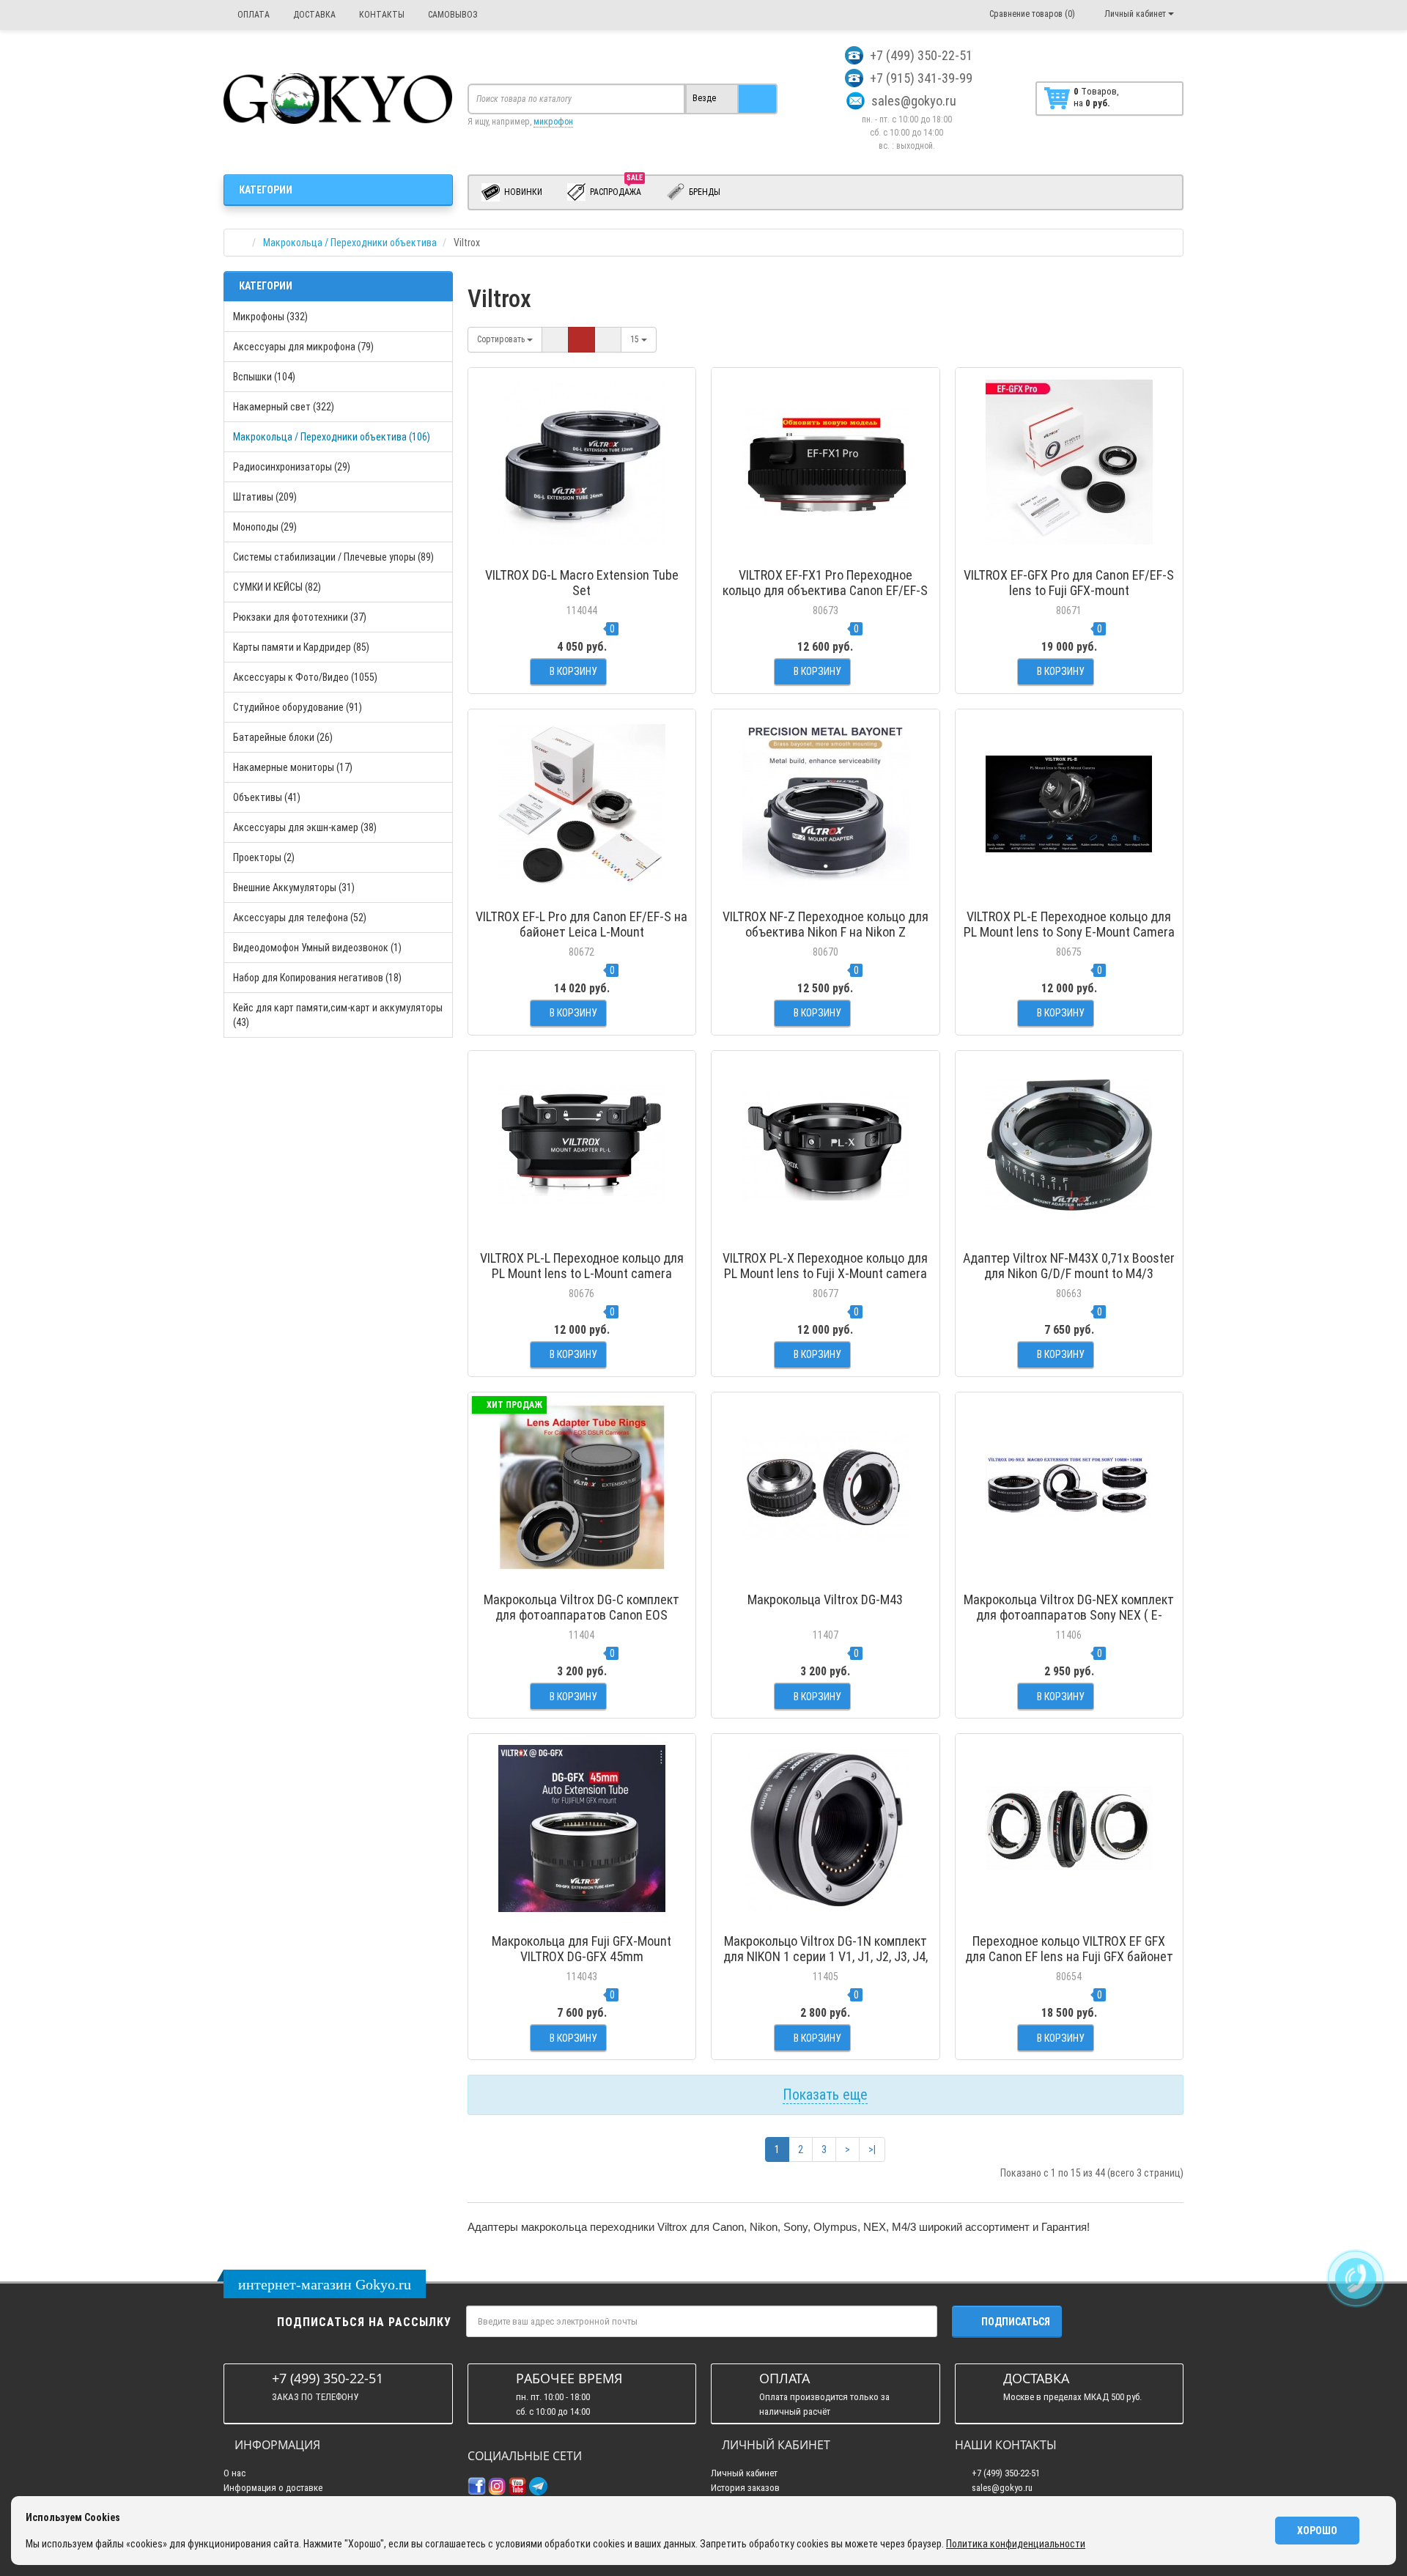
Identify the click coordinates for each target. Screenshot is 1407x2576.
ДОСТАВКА (313, 15)
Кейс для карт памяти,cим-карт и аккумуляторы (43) (338, 1015)
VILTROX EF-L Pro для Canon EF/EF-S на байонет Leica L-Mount (581, 924)
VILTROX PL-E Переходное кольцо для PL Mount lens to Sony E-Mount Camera (1069, 924)
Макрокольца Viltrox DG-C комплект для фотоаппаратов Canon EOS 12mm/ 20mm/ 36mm (581, 1615)
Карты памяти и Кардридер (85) (301, 647)
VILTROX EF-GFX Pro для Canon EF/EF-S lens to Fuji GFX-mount (1069, 583)
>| (872, 2149)
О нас (234, 2473)
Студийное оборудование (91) (298, 707)
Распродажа (616, 189)
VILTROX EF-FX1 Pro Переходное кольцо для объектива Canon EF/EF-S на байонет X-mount (825, 590)
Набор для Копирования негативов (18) (317, 978)
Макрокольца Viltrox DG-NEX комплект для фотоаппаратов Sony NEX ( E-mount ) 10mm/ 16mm (1069, 1615)
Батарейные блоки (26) (283, 737)
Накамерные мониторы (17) (293, 767)
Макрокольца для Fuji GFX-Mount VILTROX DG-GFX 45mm (581, 1949)
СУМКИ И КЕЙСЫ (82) (277, 587)
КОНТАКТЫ (381, 15)
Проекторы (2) (264, 857)
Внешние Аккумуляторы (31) (294, 887)
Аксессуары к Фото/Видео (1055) (305, 677)
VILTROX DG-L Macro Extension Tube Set (582, 583)
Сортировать (502, 339)
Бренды (703, 192)
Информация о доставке (273, 2488)
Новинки (522, 192)
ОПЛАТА (252, 15)
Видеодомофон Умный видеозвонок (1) (317, 948)
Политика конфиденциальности (1016, 2544)
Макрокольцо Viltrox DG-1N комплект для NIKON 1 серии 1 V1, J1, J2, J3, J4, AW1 (826, 1956)
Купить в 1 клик (581, 553)
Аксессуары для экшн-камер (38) (305, 827)
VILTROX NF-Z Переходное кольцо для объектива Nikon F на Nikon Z (826, 924)
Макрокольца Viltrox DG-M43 (825, 1599)
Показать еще (825, 2095)
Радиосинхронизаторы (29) (292, 467)
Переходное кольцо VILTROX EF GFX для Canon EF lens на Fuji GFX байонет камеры (1069, 1956)
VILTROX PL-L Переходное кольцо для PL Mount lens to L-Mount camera (582, 1266)
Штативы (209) (265, 497)
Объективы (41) (267, 797)
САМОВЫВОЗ (452, 15)
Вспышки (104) (264, 377)
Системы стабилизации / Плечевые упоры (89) (333, 557)
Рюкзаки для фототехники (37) (300, 617)
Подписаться (1016, 2322)
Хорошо (1317, 2531)
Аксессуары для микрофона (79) (303, 347)
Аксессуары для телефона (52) (300, 918)
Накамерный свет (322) (284, 407)
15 (636, 339)
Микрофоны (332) (270, 317)
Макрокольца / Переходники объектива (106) (332, 437)
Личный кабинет (744, 2473)
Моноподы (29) (265, 527)
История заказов (745, 2488)
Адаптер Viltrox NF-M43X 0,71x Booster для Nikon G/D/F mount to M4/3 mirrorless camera (1069, 1273)
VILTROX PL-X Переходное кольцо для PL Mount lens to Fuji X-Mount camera (825, 1266)
